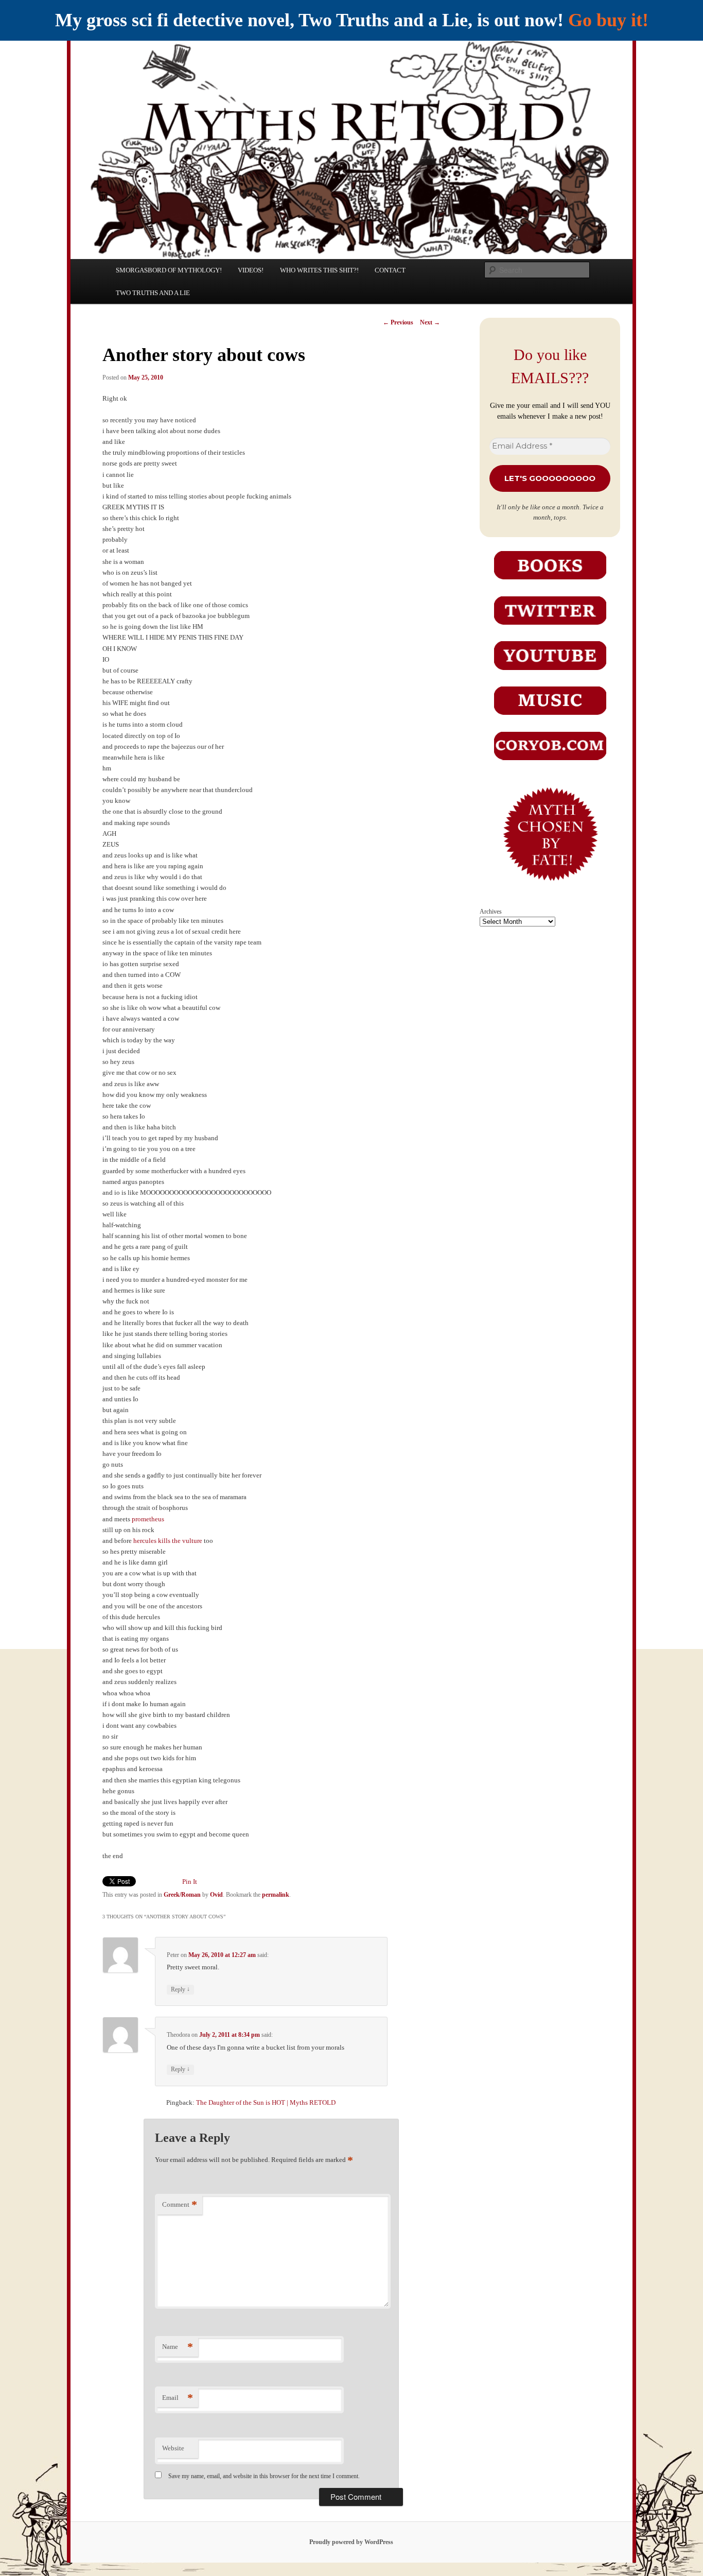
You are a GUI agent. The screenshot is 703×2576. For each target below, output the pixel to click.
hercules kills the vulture (168, 1541)
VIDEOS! (251, 270)
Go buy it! (608, 20)
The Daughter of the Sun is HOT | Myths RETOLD (266, 2102)
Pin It (190, 1882)
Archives (491, 912)
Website (173, 2448)
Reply (180, 1989)
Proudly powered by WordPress (351, 2542)
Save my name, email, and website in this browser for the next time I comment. (264, 2476)
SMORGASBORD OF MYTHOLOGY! (169, 270)
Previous (398, 322)
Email (178, 2398)
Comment (180, 2204)
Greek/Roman (182, 1895)
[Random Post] (550, 888)
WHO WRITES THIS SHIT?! (319, 270)
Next (430, 322)
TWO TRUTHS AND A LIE (153, 293)
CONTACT (390, 270)
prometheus (148, 1519)
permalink (276, 1895)
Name (178, 2347)
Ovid (216, 1895)
